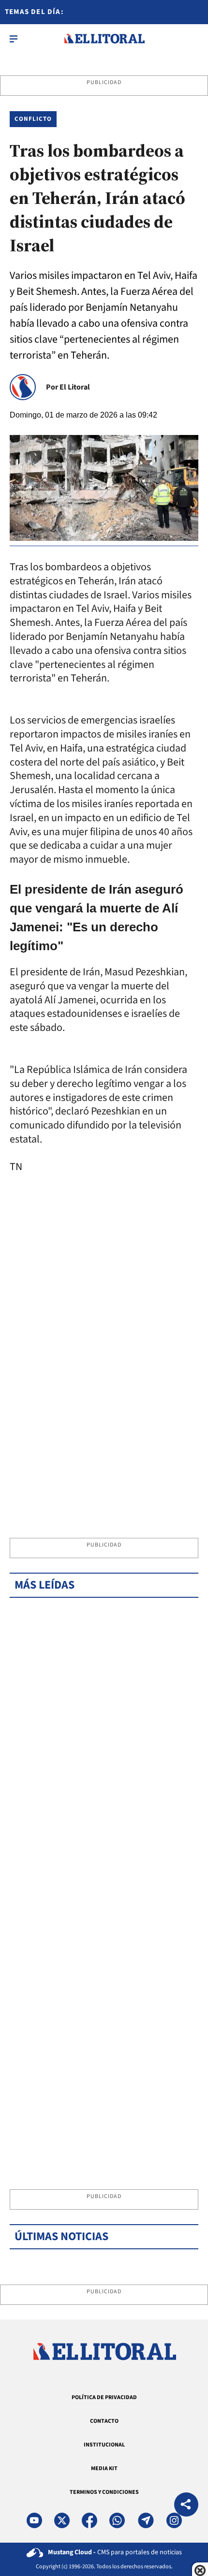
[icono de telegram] (146, 2520)
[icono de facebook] (89, 2520)
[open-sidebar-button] (14, 39)
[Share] (186, 2506)
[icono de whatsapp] (117, 2520)
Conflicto (33, 119)
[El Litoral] (104, 39)
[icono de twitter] (62, 2520)
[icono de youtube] (34, 2520)
